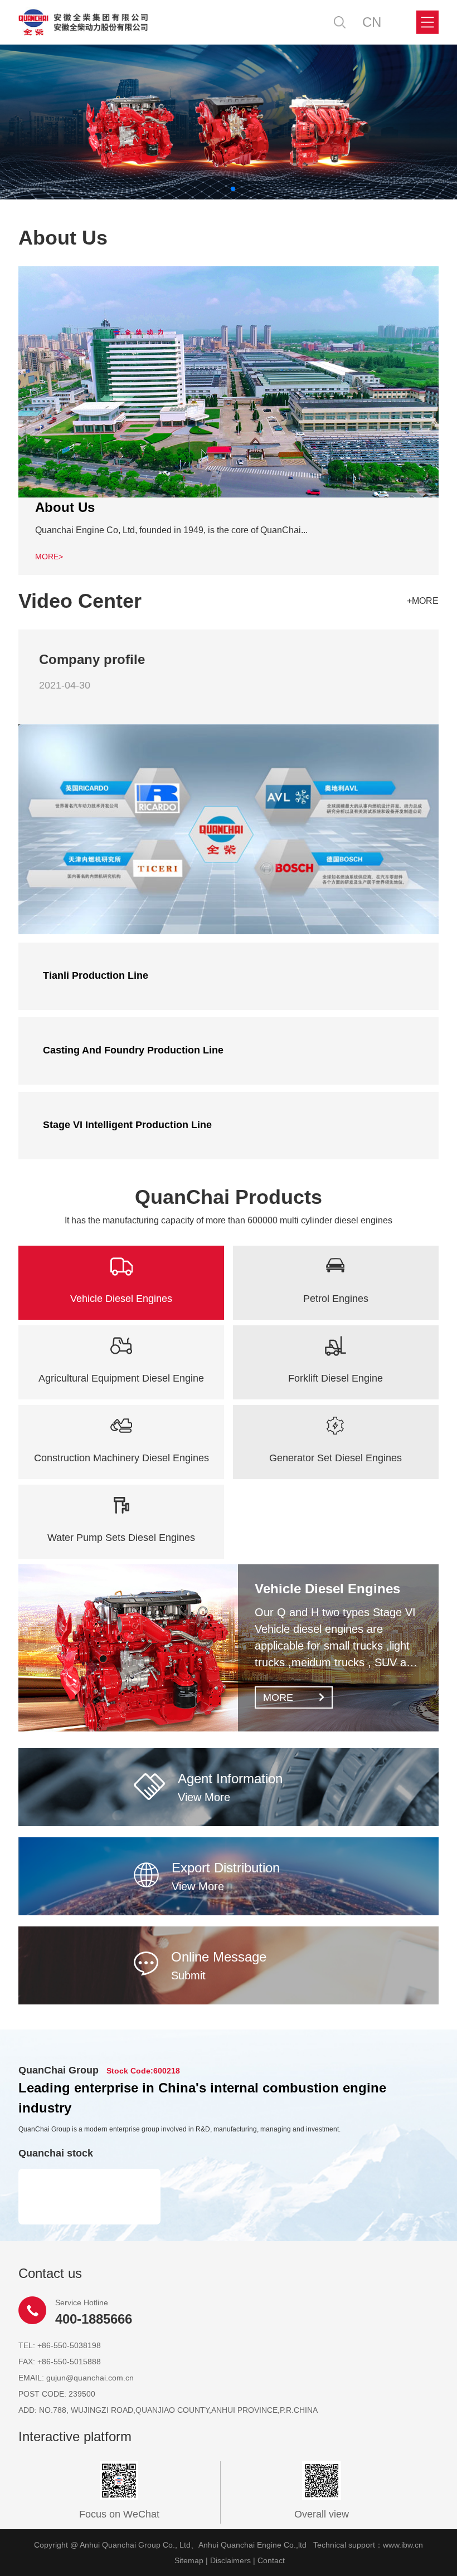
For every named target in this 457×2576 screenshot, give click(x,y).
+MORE (423, 601)
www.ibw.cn (403, 2545)
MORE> (49, 557)
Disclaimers (230, 2560)
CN (372, 22)
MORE (278, 1697)
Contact (271, 2560)
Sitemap (189, 2560)
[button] (224, 189)
